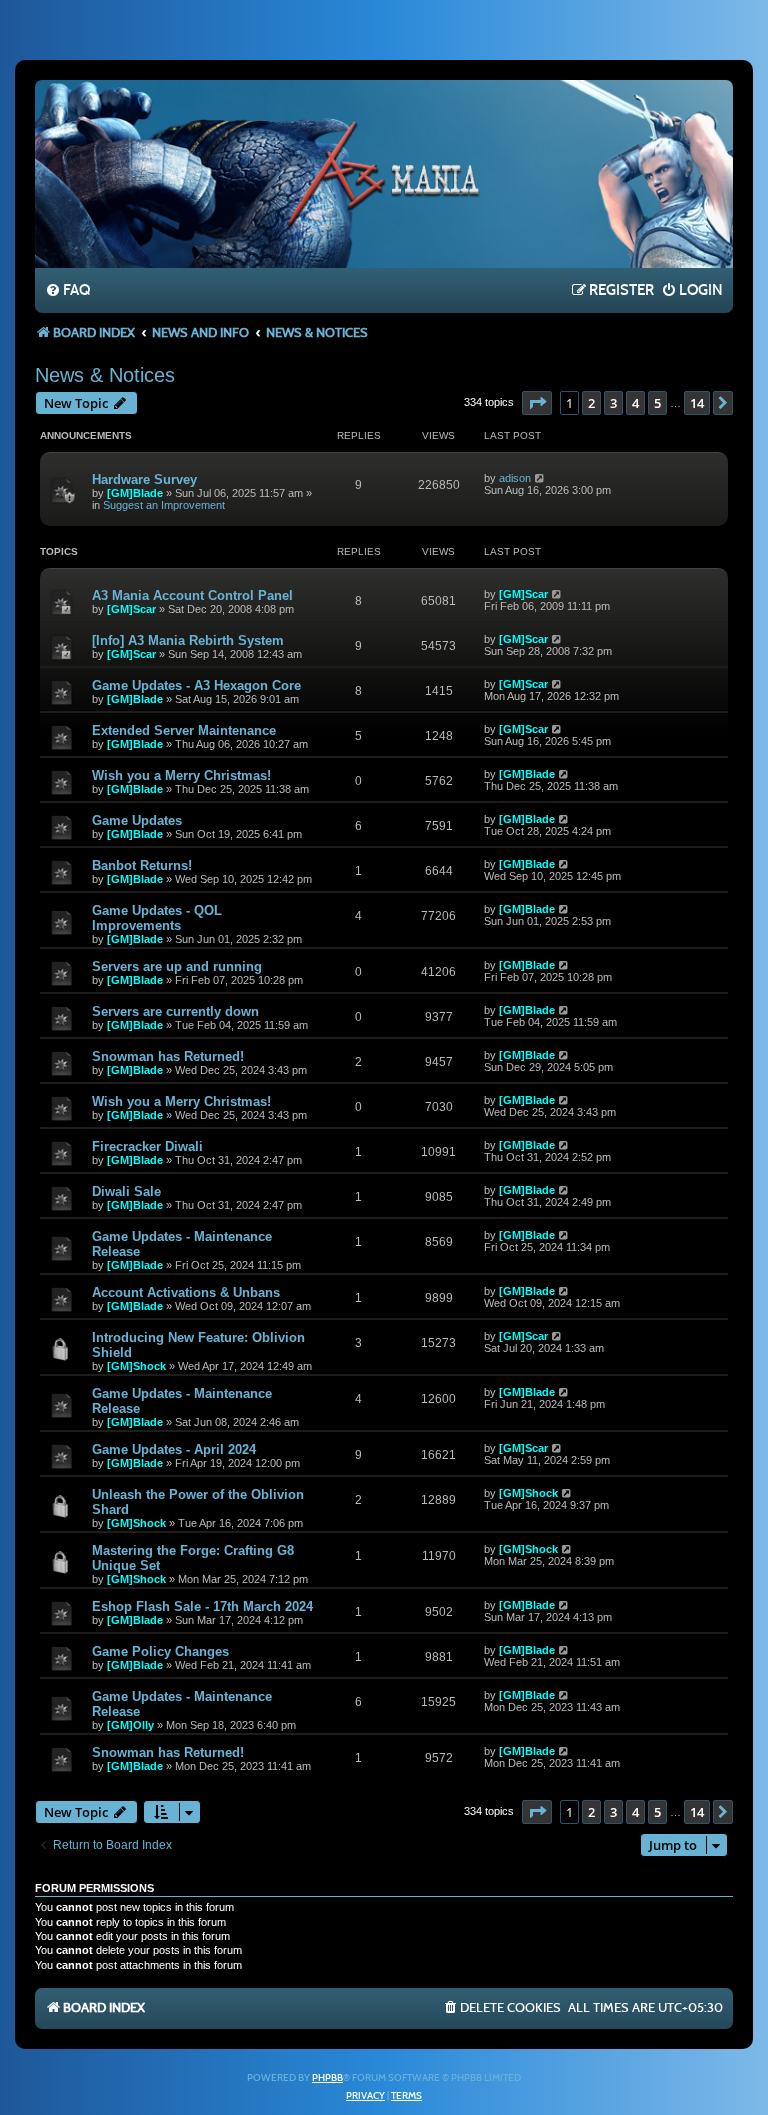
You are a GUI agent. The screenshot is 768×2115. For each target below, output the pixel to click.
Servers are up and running (177, 966)
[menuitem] (67, 291)
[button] (537, 403)
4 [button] (635, 403)
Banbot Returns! (142, 865)
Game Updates (137, 820)
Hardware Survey (144, 479)
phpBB (327, 2078)
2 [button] (591, 403)
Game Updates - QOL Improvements (157, 918)
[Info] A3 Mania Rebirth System (188, 640)
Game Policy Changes (160, 1651)
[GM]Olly (130, 1725)
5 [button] (657, 403)
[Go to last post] (540, 478)
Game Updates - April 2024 (174, 1449)
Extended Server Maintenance (184, 730)
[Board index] (384, 173)
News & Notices (105, 375)
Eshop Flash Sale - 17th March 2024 (202, 1606)
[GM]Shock (136, 1366)
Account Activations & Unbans (186, 1292)
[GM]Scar (131, 609)
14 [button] (697, 403)
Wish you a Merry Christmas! (181, 775)
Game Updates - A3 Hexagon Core (196, 685)
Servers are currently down (175, 1011)
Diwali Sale (126, 1191)
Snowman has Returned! (168, 1056)
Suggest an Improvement (164, 505)
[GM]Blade (135, 493)
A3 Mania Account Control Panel (192, 595)
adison (515, 478)
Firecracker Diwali (147, 1146)
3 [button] (613, 403)
